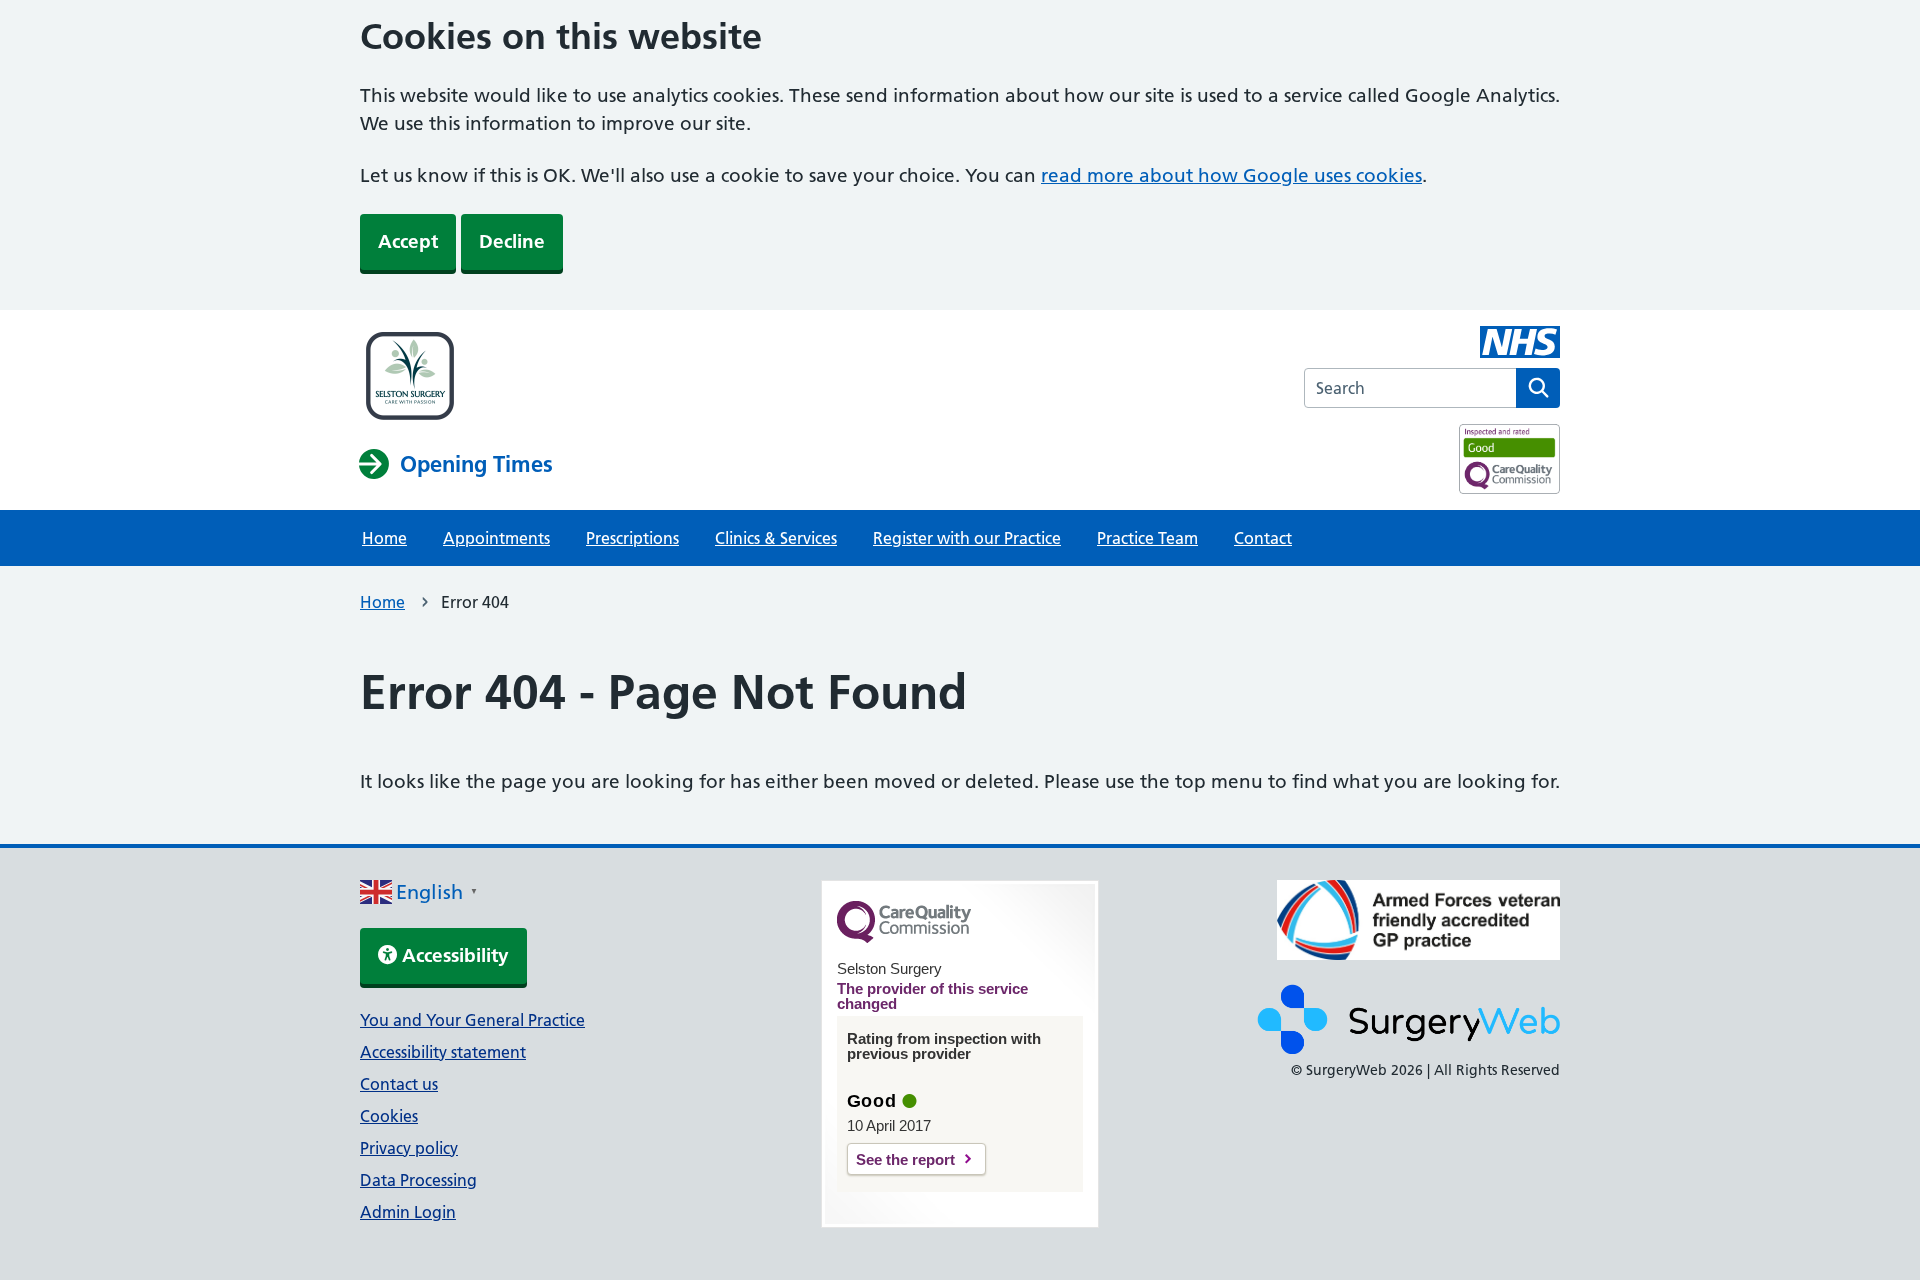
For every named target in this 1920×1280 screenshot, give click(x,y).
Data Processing (418, 1180)
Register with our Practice (967, 538)
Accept (408, 241)
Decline (512, 241)
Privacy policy (409, 1148)
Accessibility (453, 955)
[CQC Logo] (904, 938)
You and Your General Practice (472, 1020)
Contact (1263, 538)
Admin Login (408, 1212)
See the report (905, 1159)
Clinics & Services (776, 538)
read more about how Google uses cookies (1231, 175)
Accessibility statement (443, 1052)
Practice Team (1147, 538)
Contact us (399, 1084)
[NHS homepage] (456, 378)
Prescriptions (632, 538)
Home (384, 538)
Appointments (496, 538)
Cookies (389, 1116)
